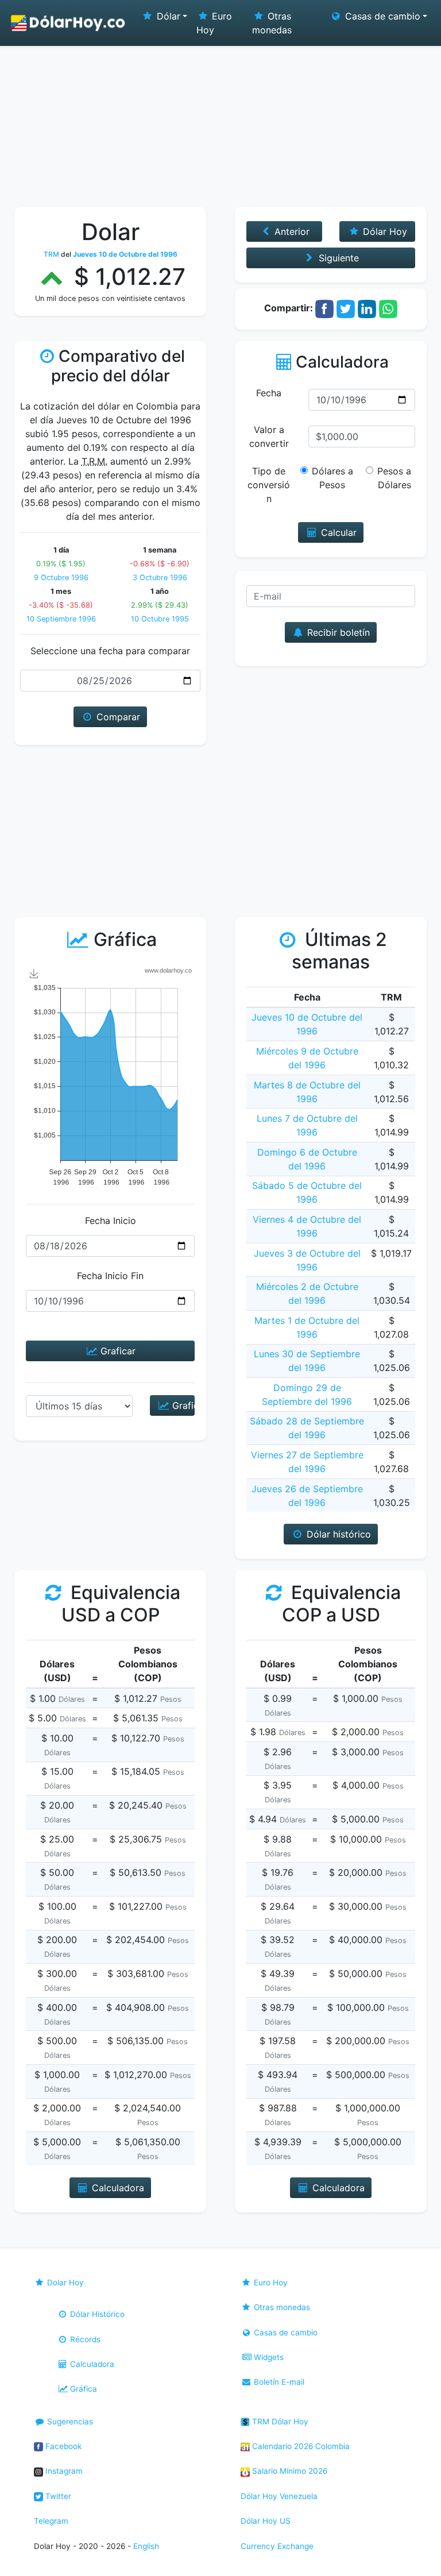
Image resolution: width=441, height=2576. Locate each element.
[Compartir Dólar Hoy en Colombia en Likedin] (367, 308)
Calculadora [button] (117, 2188)
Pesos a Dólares (394, 478)
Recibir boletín (337, 632)
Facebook (62, 2446)
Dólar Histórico (96, 2314)
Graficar (117, 1351)
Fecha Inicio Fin (110, 1276)
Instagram (63, 2471)
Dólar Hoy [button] (384, 231)
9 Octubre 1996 (61, 578)
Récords (84, 2339)
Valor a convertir (269, 437)
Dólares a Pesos (332, 478)
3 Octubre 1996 (160, 578)
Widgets (268, 2357)
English (146, 2546)
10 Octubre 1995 (160, 619)
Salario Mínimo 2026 (289, 2471)
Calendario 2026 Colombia (300, 2446)
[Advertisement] (220, 121)
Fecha (269, 393)
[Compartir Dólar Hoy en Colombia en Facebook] (324, 308)
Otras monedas (272, 23)
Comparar (117, 717)
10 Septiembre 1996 (61, 619)
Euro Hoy (214, 23)
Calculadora (91, 2364)
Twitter (57, 2496)
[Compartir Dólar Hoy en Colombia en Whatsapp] (388, 308)
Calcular (337, 532)
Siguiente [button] (337, 258)
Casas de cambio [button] (381, 16)
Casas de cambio (285, 2332)
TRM (51, 254)
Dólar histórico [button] (337, 1534)
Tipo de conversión (269, 485)
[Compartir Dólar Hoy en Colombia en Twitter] (346, 308)
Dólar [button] (167, 16)
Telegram (51, 2521)
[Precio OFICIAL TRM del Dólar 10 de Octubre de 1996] (68, 23)
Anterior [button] (291, 231)
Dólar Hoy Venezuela (279, 2496)
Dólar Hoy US (266, 2521)
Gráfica (82, 2389)
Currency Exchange (277, 2546)
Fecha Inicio (111, 1221)
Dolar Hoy (64, 2283)
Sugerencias (69, 2421)
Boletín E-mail (278, 2382)
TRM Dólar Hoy (279, 2421)
